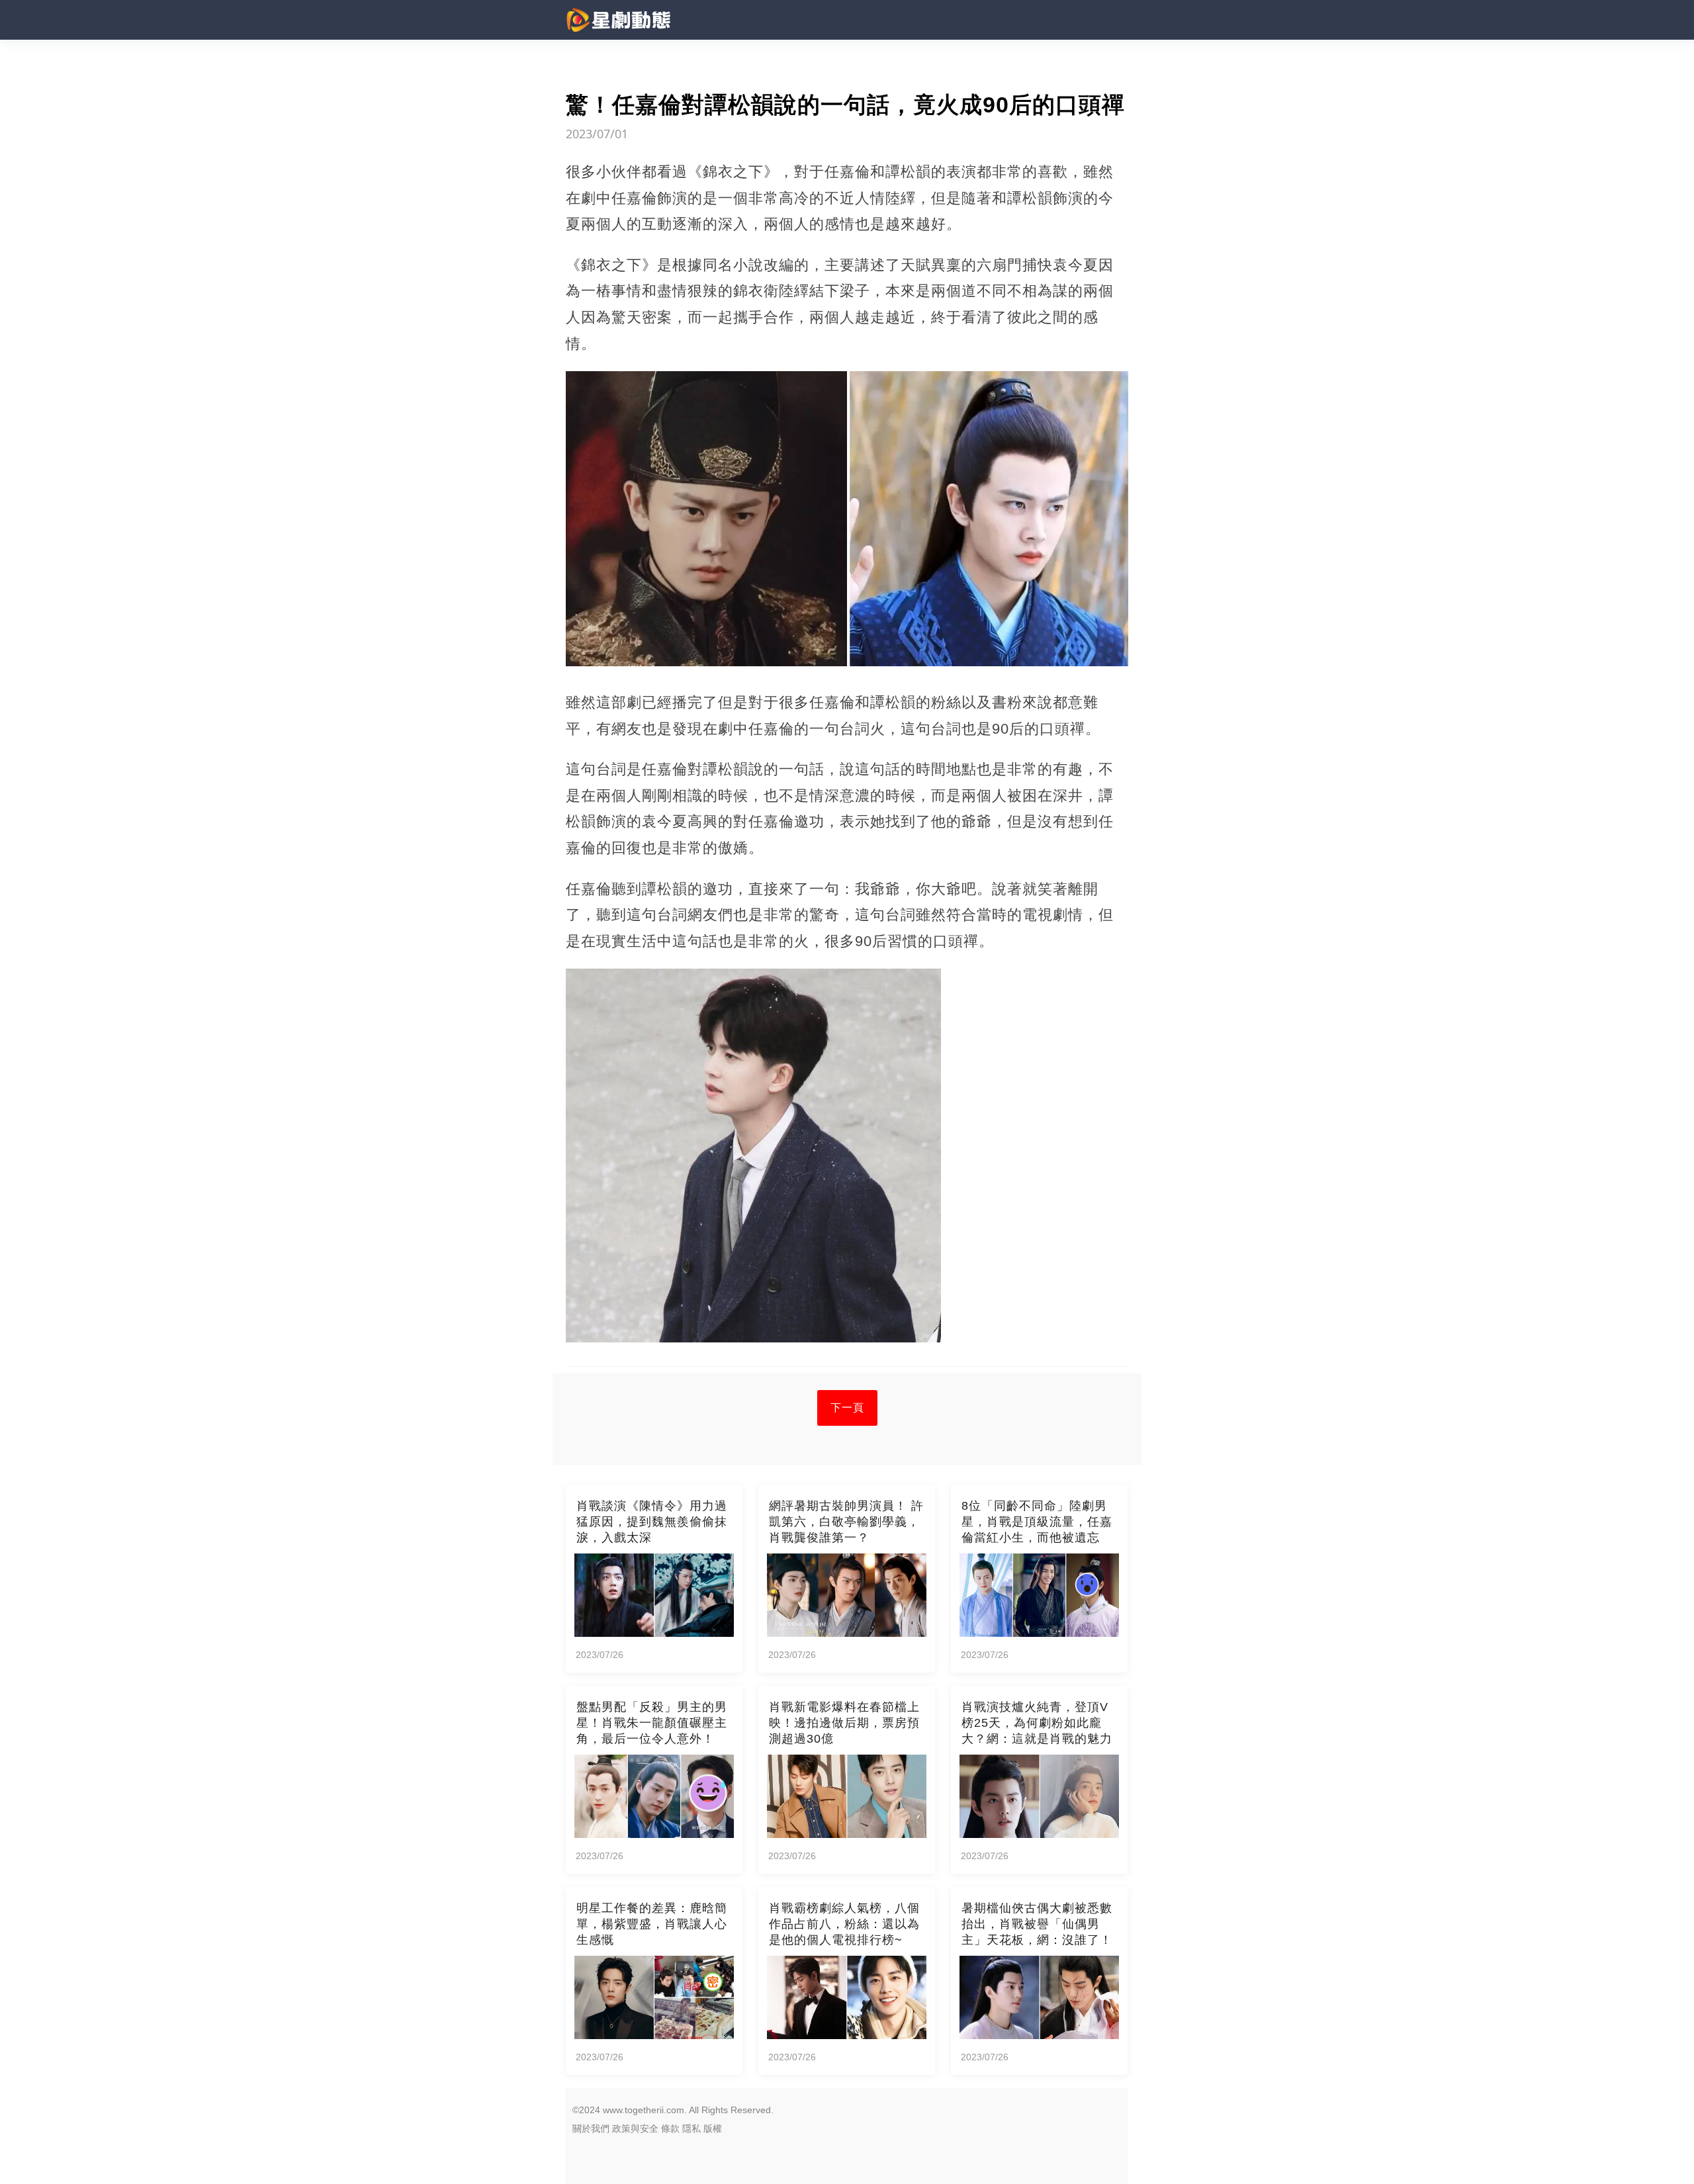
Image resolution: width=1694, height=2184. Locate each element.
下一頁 (847, 1408)
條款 (670, 2128)
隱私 (691, 2128)
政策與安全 (635, 2128)
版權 (713, 2128)
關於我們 (591, 2128)
